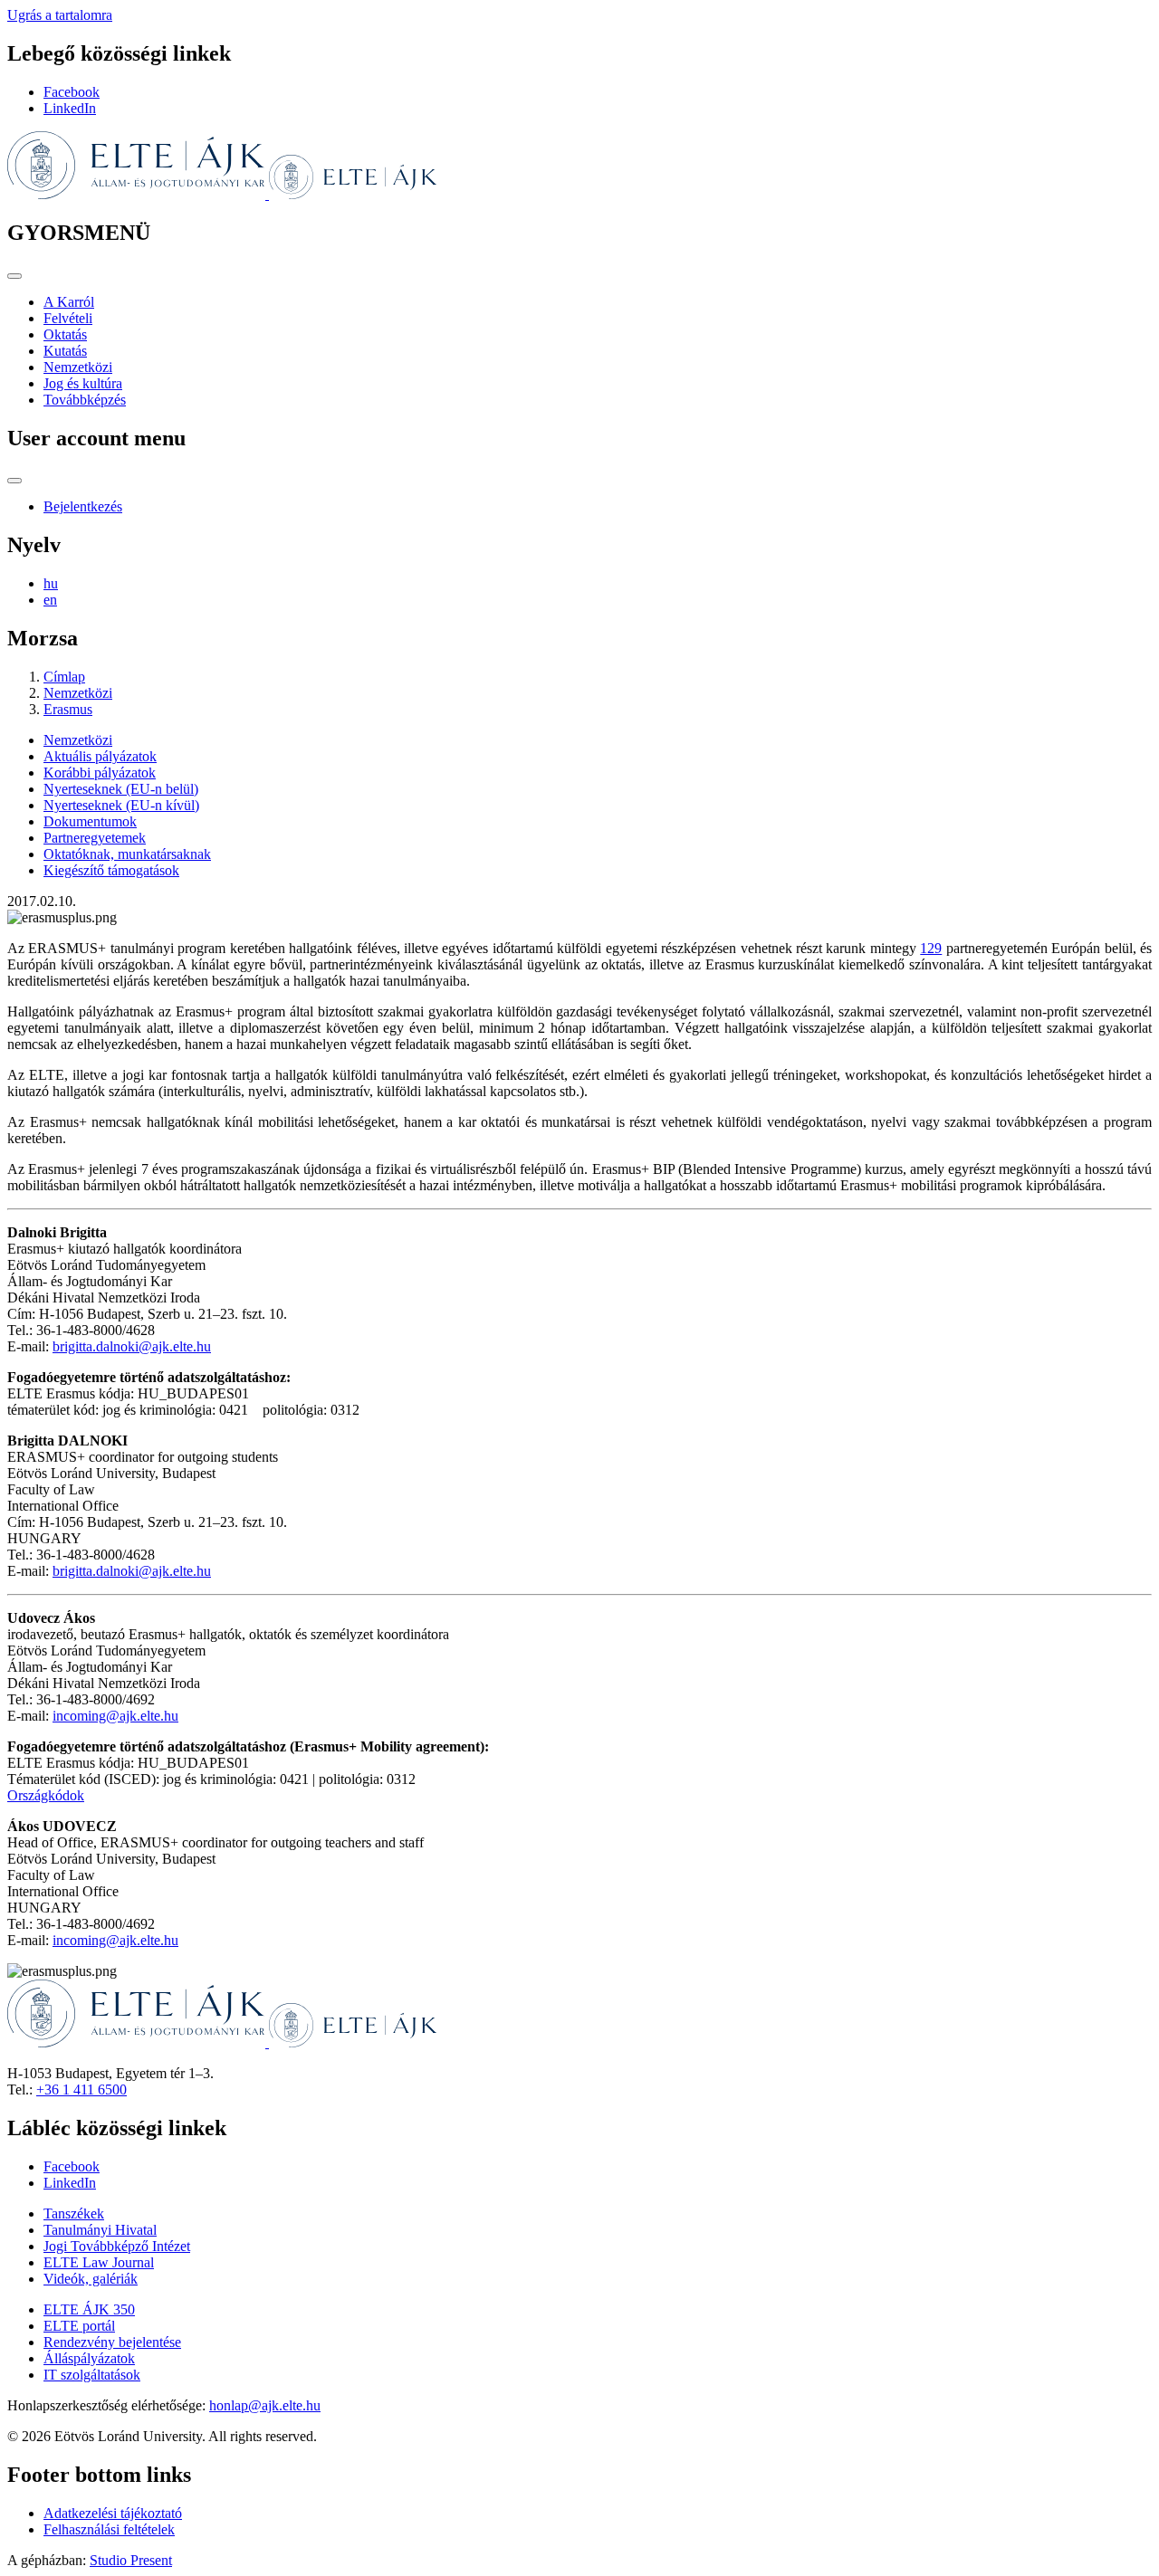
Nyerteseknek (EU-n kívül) (121, 805)
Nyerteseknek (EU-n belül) (121, 789)
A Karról (69, 302)
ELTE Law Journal (99, 2262)
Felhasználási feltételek (109, 2529)
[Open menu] (14, 276)
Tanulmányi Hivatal (100, 2230)
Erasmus (68, 709)
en (50, 600)
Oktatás (65, 334)
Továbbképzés (85, 400)
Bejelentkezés (83, 506)
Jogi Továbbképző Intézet (117, 2246)
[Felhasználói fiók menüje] (14, 481)
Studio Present (131, 2560)
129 (931, 948)
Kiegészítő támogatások (111, 870)
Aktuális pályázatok (100, 756)
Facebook (72, 92)
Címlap (64, 677)
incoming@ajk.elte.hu (115, 1716)
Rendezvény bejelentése (112, 2342)
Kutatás (65, 351)
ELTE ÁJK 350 (89, 2309)
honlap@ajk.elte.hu (265, 2405)
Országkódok (46, 1795)
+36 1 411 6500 (81, 2089)
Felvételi (68, 318)
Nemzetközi (78, 367)
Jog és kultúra (83, 383)
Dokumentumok (90, 821)
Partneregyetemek (95, 838)
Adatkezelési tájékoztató (113, 2513)
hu (51, 583)
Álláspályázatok (89, 2358)
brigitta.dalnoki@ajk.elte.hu (132, 1346)
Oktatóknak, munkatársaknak (127, 854)
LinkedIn (70, 108)
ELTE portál (79, 2326)
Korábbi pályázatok (100, 773)
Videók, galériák (91, 2279)
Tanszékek (74, 2213)
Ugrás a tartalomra (60, 15)
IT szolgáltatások (92, 2375)
